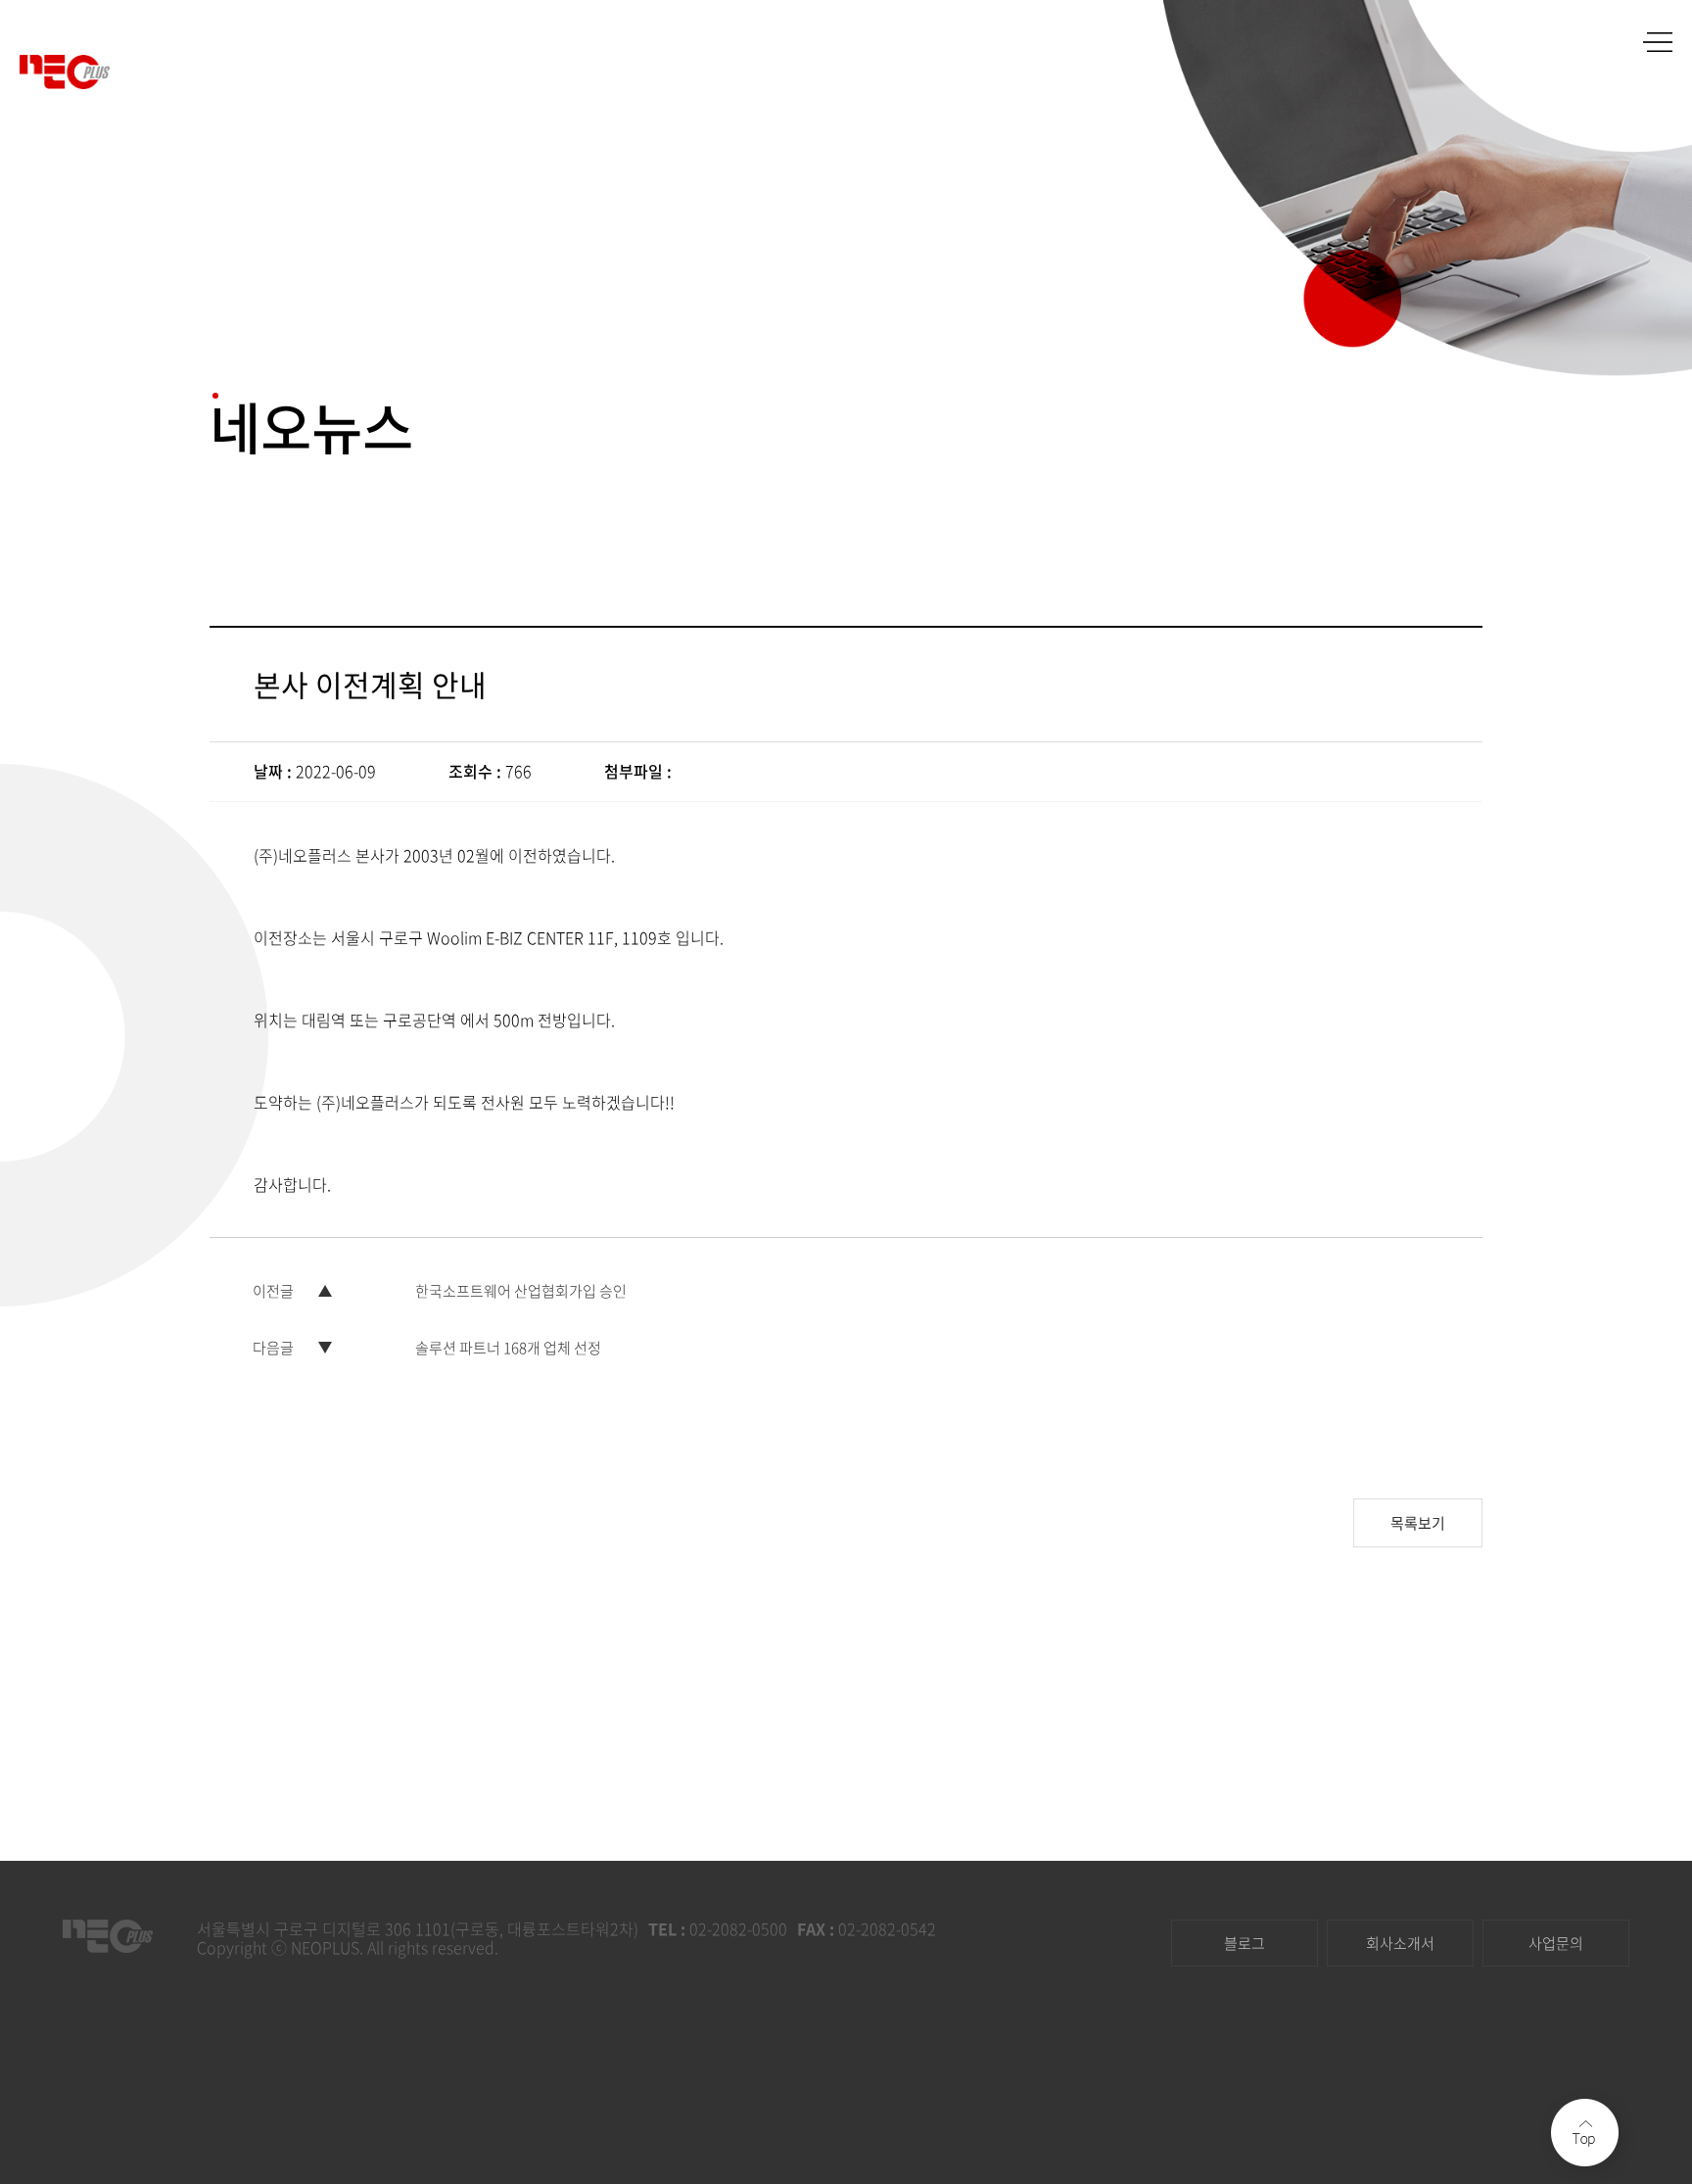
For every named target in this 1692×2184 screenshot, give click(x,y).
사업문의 (1556, 1943)
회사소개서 (1400, 1943)
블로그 (1245, 1943)
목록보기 (1418, 1523)
